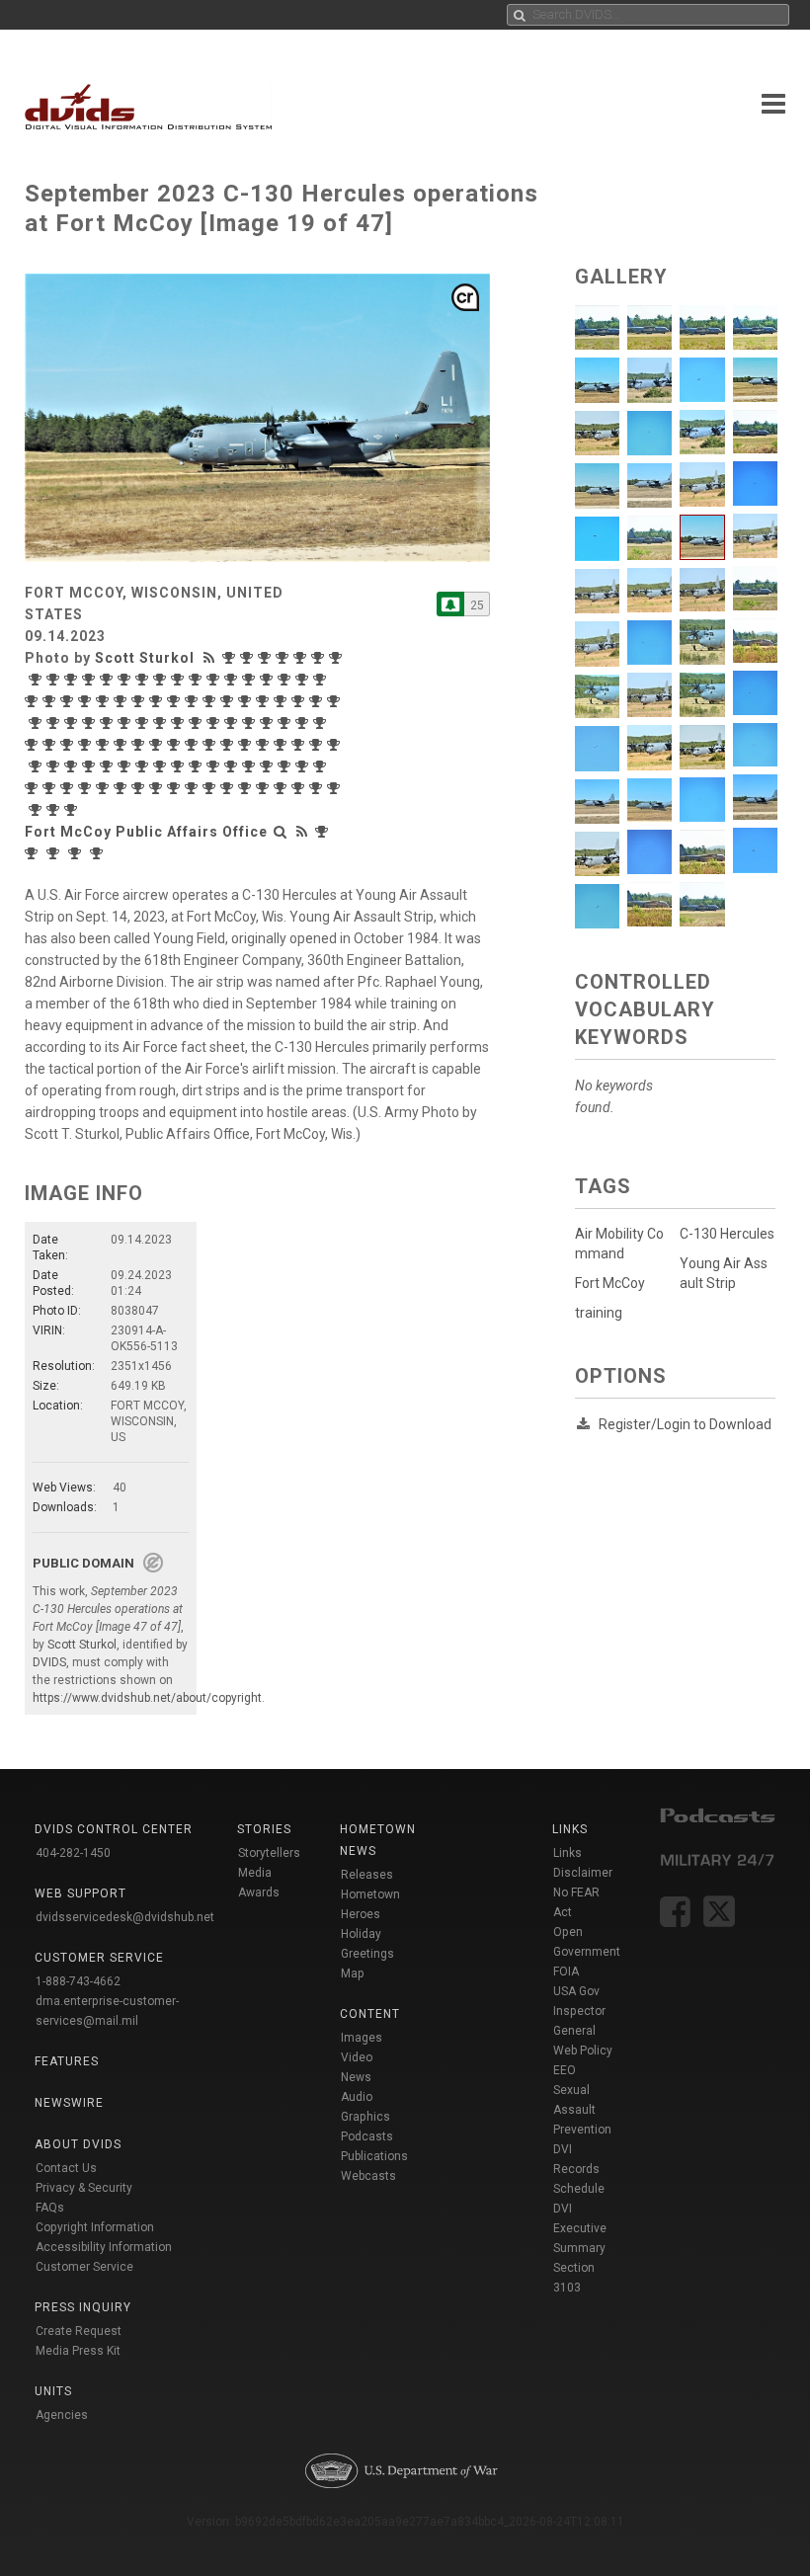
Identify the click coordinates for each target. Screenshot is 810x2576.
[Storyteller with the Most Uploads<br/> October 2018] (105, 788)
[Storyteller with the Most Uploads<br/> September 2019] (233, 766)
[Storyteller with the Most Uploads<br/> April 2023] (300, 701)
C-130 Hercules (727, 1234)
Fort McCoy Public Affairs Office (146, 832)
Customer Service (84, 2267)
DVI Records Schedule (579, 2169)
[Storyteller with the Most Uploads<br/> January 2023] (38, 723)
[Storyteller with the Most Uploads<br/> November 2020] (283, 745)
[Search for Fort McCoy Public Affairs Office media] (281, 832)
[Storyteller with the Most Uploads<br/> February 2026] (320, 658)
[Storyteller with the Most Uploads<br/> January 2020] (144, 766)
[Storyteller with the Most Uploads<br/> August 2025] (126, 680)
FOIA (566, 1972)
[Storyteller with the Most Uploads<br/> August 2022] (162, 723)
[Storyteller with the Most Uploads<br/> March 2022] (233, 723)
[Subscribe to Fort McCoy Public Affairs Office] (450, 604)
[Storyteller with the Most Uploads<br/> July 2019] (269, 766)
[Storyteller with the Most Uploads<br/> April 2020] (91, 766)
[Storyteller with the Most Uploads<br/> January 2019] (69, 788)
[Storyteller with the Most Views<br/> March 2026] (284, 658)
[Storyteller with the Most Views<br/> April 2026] (267, 658)
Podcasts (367, 2136)
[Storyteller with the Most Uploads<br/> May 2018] (194, 788)
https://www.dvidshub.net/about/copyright (147, 1698)
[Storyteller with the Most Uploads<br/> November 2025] (55, 680)
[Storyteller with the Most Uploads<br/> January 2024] (122, 701)
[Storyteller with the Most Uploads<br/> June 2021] (87, 745)
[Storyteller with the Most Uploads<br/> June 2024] (34, 701)
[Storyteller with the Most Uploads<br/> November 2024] (269, 680)
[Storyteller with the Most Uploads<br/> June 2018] (176, 788)
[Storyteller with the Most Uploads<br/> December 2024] (251, 680)
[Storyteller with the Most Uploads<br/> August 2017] (38, 810)
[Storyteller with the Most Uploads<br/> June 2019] (286, 766)
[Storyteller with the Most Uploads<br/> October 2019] (215, 766)
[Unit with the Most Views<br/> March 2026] (34, 853)
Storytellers (269, 1853)
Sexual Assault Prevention (582, 2110)
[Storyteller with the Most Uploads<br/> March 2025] (198, 680)
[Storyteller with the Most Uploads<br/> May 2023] (283, 701)
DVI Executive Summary (580, 2228)
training (599, 1313)
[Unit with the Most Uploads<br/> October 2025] (99, 853)
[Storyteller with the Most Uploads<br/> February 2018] (247, 788)
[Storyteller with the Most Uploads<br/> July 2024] (322, 680)
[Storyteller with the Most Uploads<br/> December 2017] (283, 788)
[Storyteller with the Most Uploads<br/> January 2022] (269, 723)
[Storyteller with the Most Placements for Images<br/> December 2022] (55, 723)
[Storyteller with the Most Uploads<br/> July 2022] (180, 723)
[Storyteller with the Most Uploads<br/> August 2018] (140, 788)
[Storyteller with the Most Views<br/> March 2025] (180, 680)
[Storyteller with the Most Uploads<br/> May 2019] (304, 766)
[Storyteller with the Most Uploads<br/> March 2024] (87, 701)
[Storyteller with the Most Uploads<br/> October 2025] (73, 680)
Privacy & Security (84, 2188)
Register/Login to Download (685, 1424)
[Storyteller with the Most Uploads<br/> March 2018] (229, 788)
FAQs (50, 2208)
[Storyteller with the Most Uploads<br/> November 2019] (180, 766)
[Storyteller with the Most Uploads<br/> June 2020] (55, 766)
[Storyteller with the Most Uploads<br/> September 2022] (144, 723)
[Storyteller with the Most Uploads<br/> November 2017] (300, 788)
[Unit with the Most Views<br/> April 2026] (324, 832)
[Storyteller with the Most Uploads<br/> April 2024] (69, 701)
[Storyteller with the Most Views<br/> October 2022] (109, 723)
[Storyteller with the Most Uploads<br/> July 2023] (247, 701)
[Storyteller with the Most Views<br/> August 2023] (211, 701)
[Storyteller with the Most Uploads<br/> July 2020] (38, 766)
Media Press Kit (78, 2351)
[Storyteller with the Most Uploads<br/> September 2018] (122, 788)
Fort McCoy (610, 1283)
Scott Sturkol (145, 658)
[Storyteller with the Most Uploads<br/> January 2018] (265, 788)
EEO (565, 2070)
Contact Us (66, 2168)
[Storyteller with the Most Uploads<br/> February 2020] (126, 766)
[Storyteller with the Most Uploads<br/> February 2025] (215, 680)
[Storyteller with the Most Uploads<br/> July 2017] (55, 810)
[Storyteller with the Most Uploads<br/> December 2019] (162, 766)
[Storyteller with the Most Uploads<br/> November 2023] (158, 701)
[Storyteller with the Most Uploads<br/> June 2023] (265, 701)
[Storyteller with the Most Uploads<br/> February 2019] (51, 788)
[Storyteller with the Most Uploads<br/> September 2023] (194, 701)
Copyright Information (95, 2227)
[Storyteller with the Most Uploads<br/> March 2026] (302, 658)
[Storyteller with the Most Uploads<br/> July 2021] (69, 745)
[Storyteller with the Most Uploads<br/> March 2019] (34, 788)
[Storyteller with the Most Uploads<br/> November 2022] (91, 723)
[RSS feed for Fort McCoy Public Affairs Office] (302, 832)
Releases (367, 1875)
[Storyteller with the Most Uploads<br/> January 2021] (211, 745)
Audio (357, 2097)
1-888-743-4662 (78, 1981)
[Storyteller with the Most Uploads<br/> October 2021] (322, 723)
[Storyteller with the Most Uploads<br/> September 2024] (286, 680)
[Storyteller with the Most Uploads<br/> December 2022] (73, 723)
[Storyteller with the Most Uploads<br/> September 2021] (34, 745)
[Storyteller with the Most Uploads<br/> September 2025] (91, 680)
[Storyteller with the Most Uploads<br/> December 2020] (247, 745)
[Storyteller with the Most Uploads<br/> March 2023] (318, 701)
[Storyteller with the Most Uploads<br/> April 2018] (211, 788)
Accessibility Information (104, 2247)
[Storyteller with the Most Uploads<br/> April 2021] (122, 745)
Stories (264, 1829)
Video (357, 2057)
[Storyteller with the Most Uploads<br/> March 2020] (109, 766)
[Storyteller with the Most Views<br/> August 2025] (109, 680)
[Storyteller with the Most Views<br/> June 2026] (231, 658)
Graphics (365, 2117)
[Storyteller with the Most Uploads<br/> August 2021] (51, 745)
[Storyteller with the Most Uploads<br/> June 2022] (198, 723)
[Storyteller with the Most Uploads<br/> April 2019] (322, 766)
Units (53, 2391)
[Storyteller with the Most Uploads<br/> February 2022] (251, 723)
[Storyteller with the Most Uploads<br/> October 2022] (126, 723)
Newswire (69, 2103)
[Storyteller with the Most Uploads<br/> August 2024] (304, 680)
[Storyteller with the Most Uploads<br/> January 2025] (233, 680)
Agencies (62, 2415)
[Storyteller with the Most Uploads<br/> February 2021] (176, 745)
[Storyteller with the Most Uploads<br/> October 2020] (300, 745)
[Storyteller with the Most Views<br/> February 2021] (158, 745)
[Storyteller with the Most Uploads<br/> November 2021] (304, 723)
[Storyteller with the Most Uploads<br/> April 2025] (162, 680)
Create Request (79, 2331)
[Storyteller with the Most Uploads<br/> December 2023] (140, 701)
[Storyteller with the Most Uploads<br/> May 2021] (105, 745)
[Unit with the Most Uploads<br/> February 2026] (55, 853)
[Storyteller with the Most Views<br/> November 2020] (265, 745)
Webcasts (368, 2176)
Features (67, 2061)
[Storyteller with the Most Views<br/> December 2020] (229, 745)
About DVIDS (78, 2144)
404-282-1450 (73, 1853)
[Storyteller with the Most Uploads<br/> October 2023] (176, 701)
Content (370, 2014)
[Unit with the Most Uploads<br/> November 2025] (77, 853)
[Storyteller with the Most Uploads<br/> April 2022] (215, 723)
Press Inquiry (83, 2307)
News (356, 2077)
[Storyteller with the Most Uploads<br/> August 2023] (229, 701)
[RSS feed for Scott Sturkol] (211, 658)
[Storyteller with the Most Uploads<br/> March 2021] (140, 745)
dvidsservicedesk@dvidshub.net (125, 1917)
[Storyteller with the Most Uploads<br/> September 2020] (318, 745)
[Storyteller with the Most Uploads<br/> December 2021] (286, 723)
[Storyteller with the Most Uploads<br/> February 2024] (105, 701)
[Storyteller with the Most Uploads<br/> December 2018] (87, 788)
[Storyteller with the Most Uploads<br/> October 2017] (318, 788)
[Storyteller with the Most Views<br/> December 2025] (38, 680)
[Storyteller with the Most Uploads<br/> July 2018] (158, 788)
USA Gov (576, 1991)
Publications (374, 2156)
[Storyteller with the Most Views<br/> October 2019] (198, 766)
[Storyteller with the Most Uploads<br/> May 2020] (73, 766)
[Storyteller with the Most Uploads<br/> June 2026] (249, 658)
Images (362, 2038)
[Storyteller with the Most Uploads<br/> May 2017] (73, 810)
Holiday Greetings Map (367, 1954)
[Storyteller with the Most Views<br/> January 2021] (194, 745)
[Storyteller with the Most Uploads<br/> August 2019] (251, 766)
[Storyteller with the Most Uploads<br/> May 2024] (51, 701)
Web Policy (583, 2051)
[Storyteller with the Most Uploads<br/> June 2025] (144, 680)
